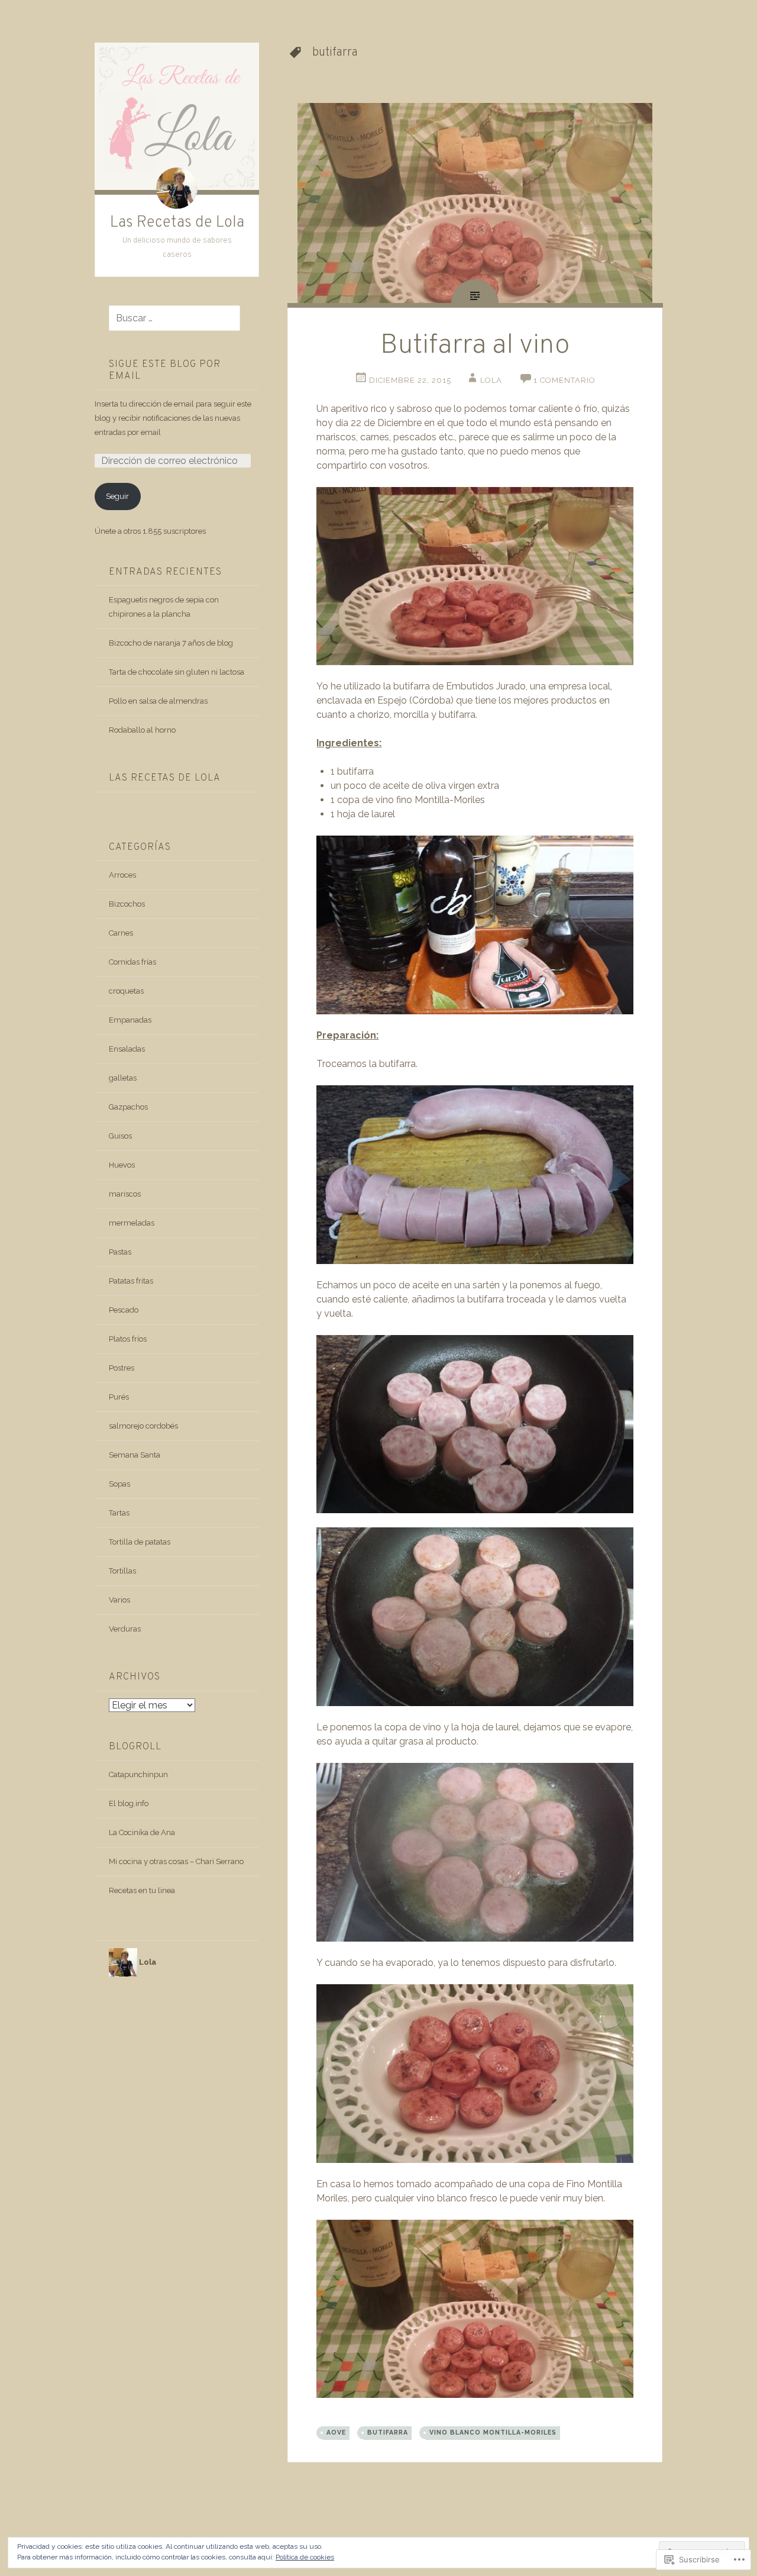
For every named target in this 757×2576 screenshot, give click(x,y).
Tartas (119, 1513)
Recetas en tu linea (142, 1890)
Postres (122, 1368)
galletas (123, 1078)
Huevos (122, 1165)
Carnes (121, 933)
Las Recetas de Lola (177, 223)
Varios (119, 1600)
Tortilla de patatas (140, 1542)
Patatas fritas (131, 1281)
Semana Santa (135, 1455)
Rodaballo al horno (142, 730)
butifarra (388, 2432)
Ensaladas (127, 1049)
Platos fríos (128, 1339)
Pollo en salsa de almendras (158, 701)
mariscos (125, 1194)
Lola (491, 380)
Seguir (117, 496)
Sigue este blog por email (165, 370)
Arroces (122, 875)
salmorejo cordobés (143, 1426)
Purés (119, 1397)
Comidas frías (132, 962)
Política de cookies (305, 2557)
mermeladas (132, 1223)
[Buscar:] (167, 319)
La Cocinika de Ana (142, 1832)
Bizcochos (127, 904)
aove (336, 2432)
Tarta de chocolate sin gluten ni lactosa (177, 672)
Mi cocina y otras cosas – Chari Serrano (176, 1861)
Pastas (120, 1252)
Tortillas (122, 1571)
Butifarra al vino (475, 346)
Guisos (120, 1136)
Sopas (119, 1484)
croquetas (126, 991)
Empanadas (130, 1020)
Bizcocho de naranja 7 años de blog (171, 643)
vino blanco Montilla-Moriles (493, 2432)
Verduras (125, 1629)
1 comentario (564, 380)
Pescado (124, 1310)
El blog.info (129, 1803)
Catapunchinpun (138, 1774)
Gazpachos (128, 1107)
